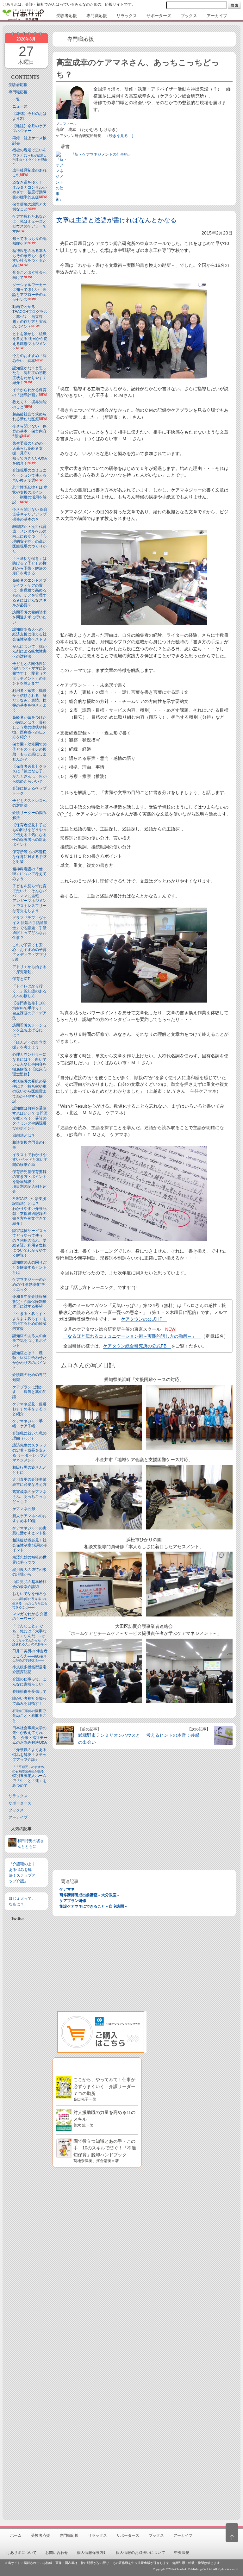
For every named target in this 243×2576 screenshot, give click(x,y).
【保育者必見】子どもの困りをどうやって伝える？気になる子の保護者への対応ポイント (29, 835)
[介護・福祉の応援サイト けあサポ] (23, 15)
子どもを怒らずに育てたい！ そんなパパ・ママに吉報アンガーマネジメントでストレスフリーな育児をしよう (29, 898)
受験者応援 (18, 85)
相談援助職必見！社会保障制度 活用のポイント (30, 1545)
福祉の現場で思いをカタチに (30, 156)
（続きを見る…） (120, 136)
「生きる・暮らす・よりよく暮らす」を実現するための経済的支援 (29, 1321)
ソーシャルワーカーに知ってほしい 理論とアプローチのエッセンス (29, 292)
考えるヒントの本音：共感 (173, 1735)
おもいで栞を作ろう (30, 1600)
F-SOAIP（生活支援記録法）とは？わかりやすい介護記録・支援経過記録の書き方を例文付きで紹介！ (29, 1211)
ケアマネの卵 (24, 1509)
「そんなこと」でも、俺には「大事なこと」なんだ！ (30, 1635)
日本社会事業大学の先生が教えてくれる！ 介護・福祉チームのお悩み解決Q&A (30, 1735)
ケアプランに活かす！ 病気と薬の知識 (29, 1392)
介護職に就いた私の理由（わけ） (29, 1436)
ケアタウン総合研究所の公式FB (135, 1346)
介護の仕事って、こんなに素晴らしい (29, 1682)
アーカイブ (18, 1817)
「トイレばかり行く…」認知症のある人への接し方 (29, 991)
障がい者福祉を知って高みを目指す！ (29, 1701)
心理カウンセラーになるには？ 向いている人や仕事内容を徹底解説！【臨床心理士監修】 (29, 1064)
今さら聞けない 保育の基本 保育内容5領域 (29, 431)
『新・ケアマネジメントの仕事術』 (101, 154)
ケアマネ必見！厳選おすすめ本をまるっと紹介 (29, 1409)
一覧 (16, 99)
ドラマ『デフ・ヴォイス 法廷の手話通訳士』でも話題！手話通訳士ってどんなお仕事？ (30, 928)
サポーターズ (20, 1803)
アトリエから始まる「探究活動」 (29, 969)
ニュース (20, 106)
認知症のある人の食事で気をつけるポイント (29, 1341)
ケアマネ (67, 1889)
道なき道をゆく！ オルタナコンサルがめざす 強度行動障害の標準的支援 (29, 190)
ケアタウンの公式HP (142, 1319)
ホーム (16, 2535)
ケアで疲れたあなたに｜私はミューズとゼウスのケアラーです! (29, 224)
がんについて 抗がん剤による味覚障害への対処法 (29, 651)
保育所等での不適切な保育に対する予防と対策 (29, 857)
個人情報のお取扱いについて (140, 2553)
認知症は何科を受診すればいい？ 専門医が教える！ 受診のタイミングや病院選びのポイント (30, 1118)
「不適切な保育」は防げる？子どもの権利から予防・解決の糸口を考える (29, 566)
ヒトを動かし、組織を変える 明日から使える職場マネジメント (30, 341)
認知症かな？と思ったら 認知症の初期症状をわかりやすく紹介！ (29, 375)
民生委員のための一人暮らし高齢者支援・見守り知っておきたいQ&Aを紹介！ (30, 453)
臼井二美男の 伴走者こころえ (30, 1655)
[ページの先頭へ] (232, 2533)
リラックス (18, 1796)
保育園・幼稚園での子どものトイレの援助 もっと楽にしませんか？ (29, 752)
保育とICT (21, 979)
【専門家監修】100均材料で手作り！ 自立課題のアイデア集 (29, 1011)
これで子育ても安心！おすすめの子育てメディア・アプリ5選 (29, 952)
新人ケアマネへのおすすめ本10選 (29, 1518)
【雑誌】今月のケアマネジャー (29, 128)
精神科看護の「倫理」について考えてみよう (29, 874)
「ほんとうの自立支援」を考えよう (29, 1045)
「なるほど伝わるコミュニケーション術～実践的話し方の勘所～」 (130, 1336)
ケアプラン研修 (73, 1901)
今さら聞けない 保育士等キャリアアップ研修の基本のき (30, 514)
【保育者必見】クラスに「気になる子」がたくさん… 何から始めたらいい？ (29, 774)
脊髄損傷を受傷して (29, 1691)
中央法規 (182, 2553)
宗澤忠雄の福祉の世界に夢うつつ (29, 1560)
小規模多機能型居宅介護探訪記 (29, 1670)
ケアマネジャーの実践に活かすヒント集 (29, 1531)
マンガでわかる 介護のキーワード (30, 1616)
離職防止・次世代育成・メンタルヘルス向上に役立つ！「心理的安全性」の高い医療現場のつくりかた (29, 539)
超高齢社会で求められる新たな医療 (29, 417)
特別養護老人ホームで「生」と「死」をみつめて (30, 1776)
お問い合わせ (57, 2553)
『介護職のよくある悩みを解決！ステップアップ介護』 (29, 1755)
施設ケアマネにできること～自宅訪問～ (94, 1906)
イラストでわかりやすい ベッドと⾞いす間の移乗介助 (30, 1160)
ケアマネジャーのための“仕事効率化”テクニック (29, 1284)
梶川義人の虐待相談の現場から (29, 1572)
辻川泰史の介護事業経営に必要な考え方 (29, 1482)
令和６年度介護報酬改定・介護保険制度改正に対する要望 (29, 1301)
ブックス (16, 1810)
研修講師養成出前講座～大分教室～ (90, 1895)
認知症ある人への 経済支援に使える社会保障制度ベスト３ (29, 634)
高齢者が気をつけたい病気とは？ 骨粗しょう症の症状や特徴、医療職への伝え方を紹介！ (29, 727)
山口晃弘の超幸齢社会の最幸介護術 (29, 1584)
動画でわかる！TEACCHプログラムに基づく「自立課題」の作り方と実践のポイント (30, 316)
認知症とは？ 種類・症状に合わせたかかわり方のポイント (29, 1360)
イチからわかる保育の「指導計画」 (29, 392)
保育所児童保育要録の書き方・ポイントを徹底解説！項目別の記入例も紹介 (29, 1182)
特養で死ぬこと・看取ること (29, 1716)
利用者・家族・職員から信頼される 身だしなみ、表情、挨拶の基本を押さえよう (29, 700)
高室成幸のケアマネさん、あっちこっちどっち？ (29, 1497)
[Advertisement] (26, 2079)
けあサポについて (22, 2553)
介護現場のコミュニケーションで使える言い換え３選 (29, 475)
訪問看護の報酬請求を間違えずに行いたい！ (29, 617)
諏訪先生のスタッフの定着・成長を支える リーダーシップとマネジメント (30, 1453)
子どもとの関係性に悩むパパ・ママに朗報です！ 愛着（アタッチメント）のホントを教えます (29, 673)
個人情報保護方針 (92, 2553)
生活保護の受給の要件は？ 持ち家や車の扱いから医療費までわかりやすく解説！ (29, 1091)
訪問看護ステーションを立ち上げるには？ (29, 1030)
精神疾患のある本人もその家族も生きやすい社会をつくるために (29, 258)
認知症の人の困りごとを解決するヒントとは (29, 1267)
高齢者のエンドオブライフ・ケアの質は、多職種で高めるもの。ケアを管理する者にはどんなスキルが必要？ (29, 593)
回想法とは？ (24, 1135)
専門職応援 (18, 92)
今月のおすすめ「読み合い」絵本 (29, 358)
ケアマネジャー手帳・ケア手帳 (28, 1424)
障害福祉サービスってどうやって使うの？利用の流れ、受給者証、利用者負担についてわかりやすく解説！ (29, 1243)
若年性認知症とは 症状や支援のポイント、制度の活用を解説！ (30, 495)
